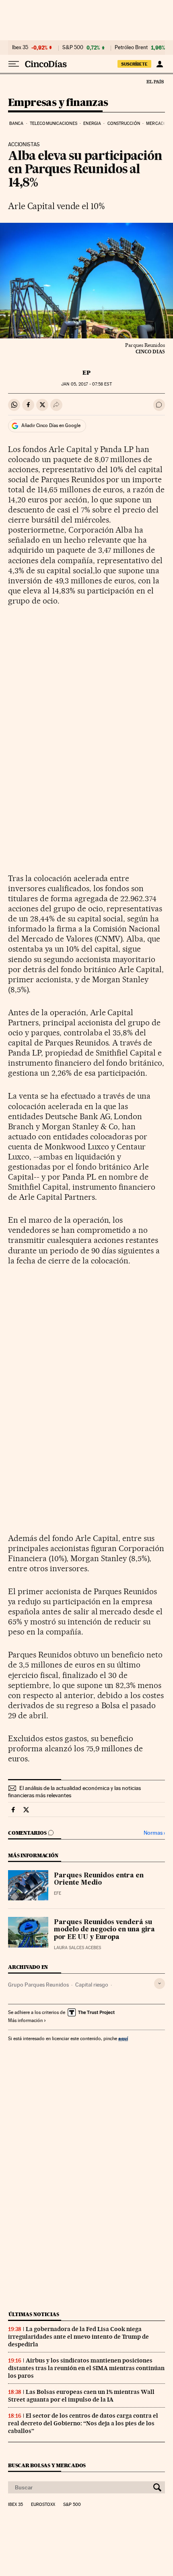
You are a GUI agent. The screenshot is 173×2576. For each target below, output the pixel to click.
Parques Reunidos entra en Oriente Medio (99, 1879)
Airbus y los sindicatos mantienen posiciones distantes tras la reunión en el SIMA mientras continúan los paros (86, 2368)
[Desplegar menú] (14, 64)
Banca (16, 123)
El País (155, 81)
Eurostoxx (43, 2505)
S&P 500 (73, 48)
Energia (92, 123)
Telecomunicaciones (54, 123)
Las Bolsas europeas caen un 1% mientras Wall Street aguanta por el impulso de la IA (81, 2396)
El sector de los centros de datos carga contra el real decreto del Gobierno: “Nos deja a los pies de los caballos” (83, 2423)
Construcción (124, 123)
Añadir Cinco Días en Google (51, 425)
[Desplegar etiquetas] (160, 1984)
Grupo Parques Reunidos (38, 1985)
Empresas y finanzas (58, 103)
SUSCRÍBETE (134, 64)
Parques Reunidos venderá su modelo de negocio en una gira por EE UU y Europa (104, 1930)
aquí (123, 2038)
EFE (58, 1893)
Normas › (154, 1833)
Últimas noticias (34, 2314)
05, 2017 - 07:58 (86, 384)
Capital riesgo (92, 1985)
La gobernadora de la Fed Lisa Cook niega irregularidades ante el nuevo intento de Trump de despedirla (78, 2337)
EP (86, 373)
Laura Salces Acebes (77, 1948)
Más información (25, 2020)
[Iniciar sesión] (160, 64)
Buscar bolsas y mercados (47, 2465)
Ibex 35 (20, 48)
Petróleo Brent (131, 48)
